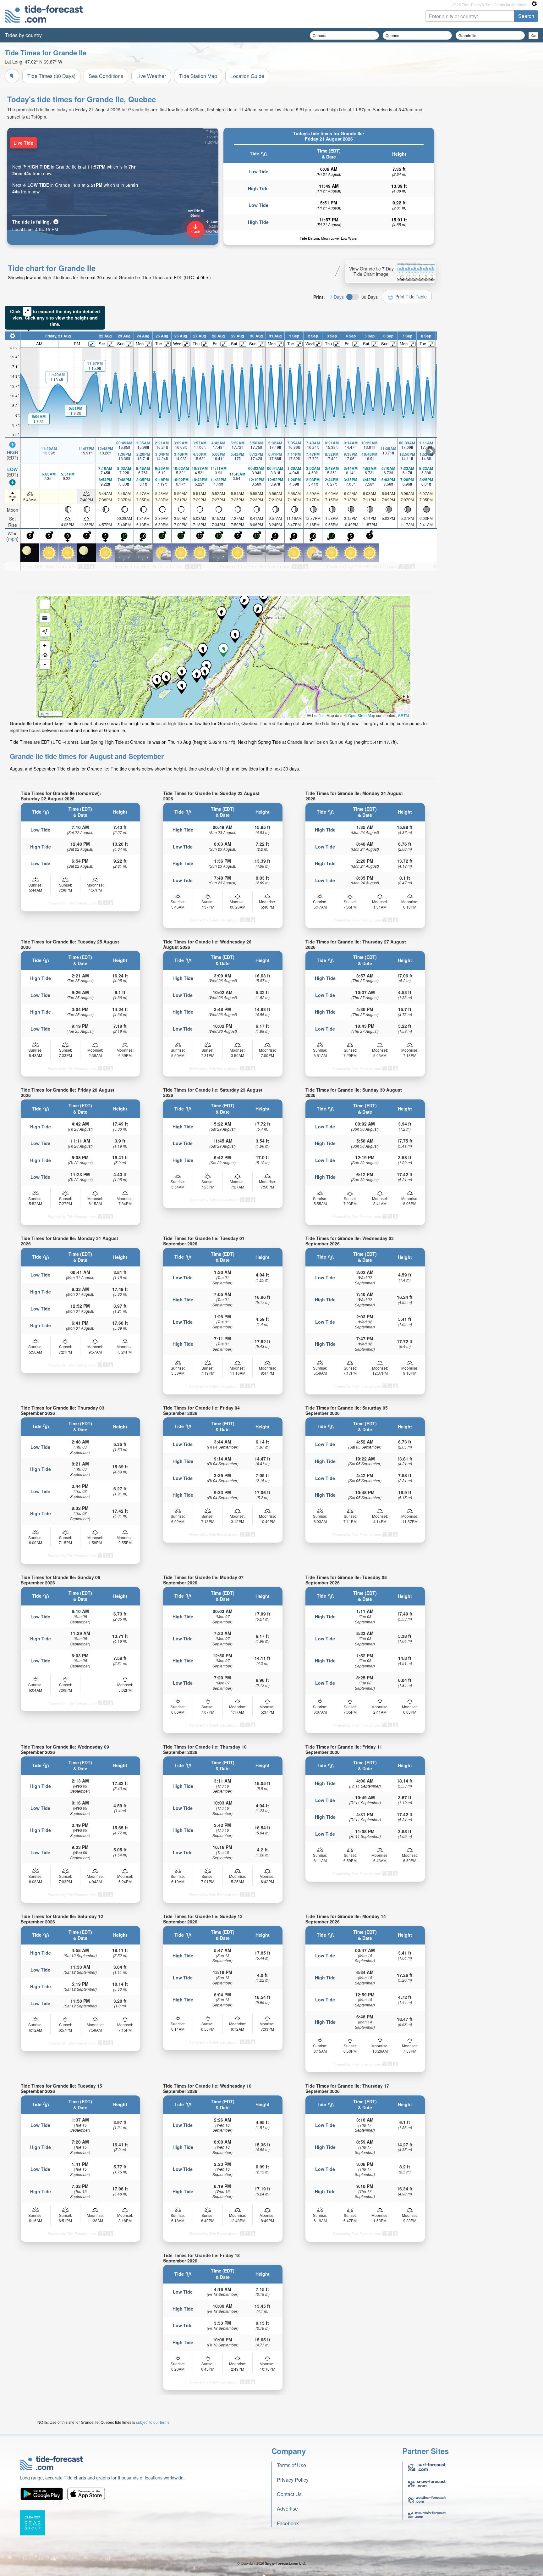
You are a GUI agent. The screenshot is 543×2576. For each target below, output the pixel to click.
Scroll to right (431, 451)
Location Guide (247, 76)
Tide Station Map (198, 76)
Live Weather (151, 76)
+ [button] (45, 645)
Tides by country (23, 35)
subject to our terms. (153, 2422)
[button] (182, 673)
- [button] (45, 664)
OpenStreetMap (362, 715)
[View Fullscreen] (45, 604)
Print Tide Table (411, 297)
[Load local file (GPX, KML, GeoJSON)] (45, 618)
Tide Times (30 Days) (51, 76)
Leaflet (317, 715)
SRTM (403, 715)
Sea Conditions (106, 76)
